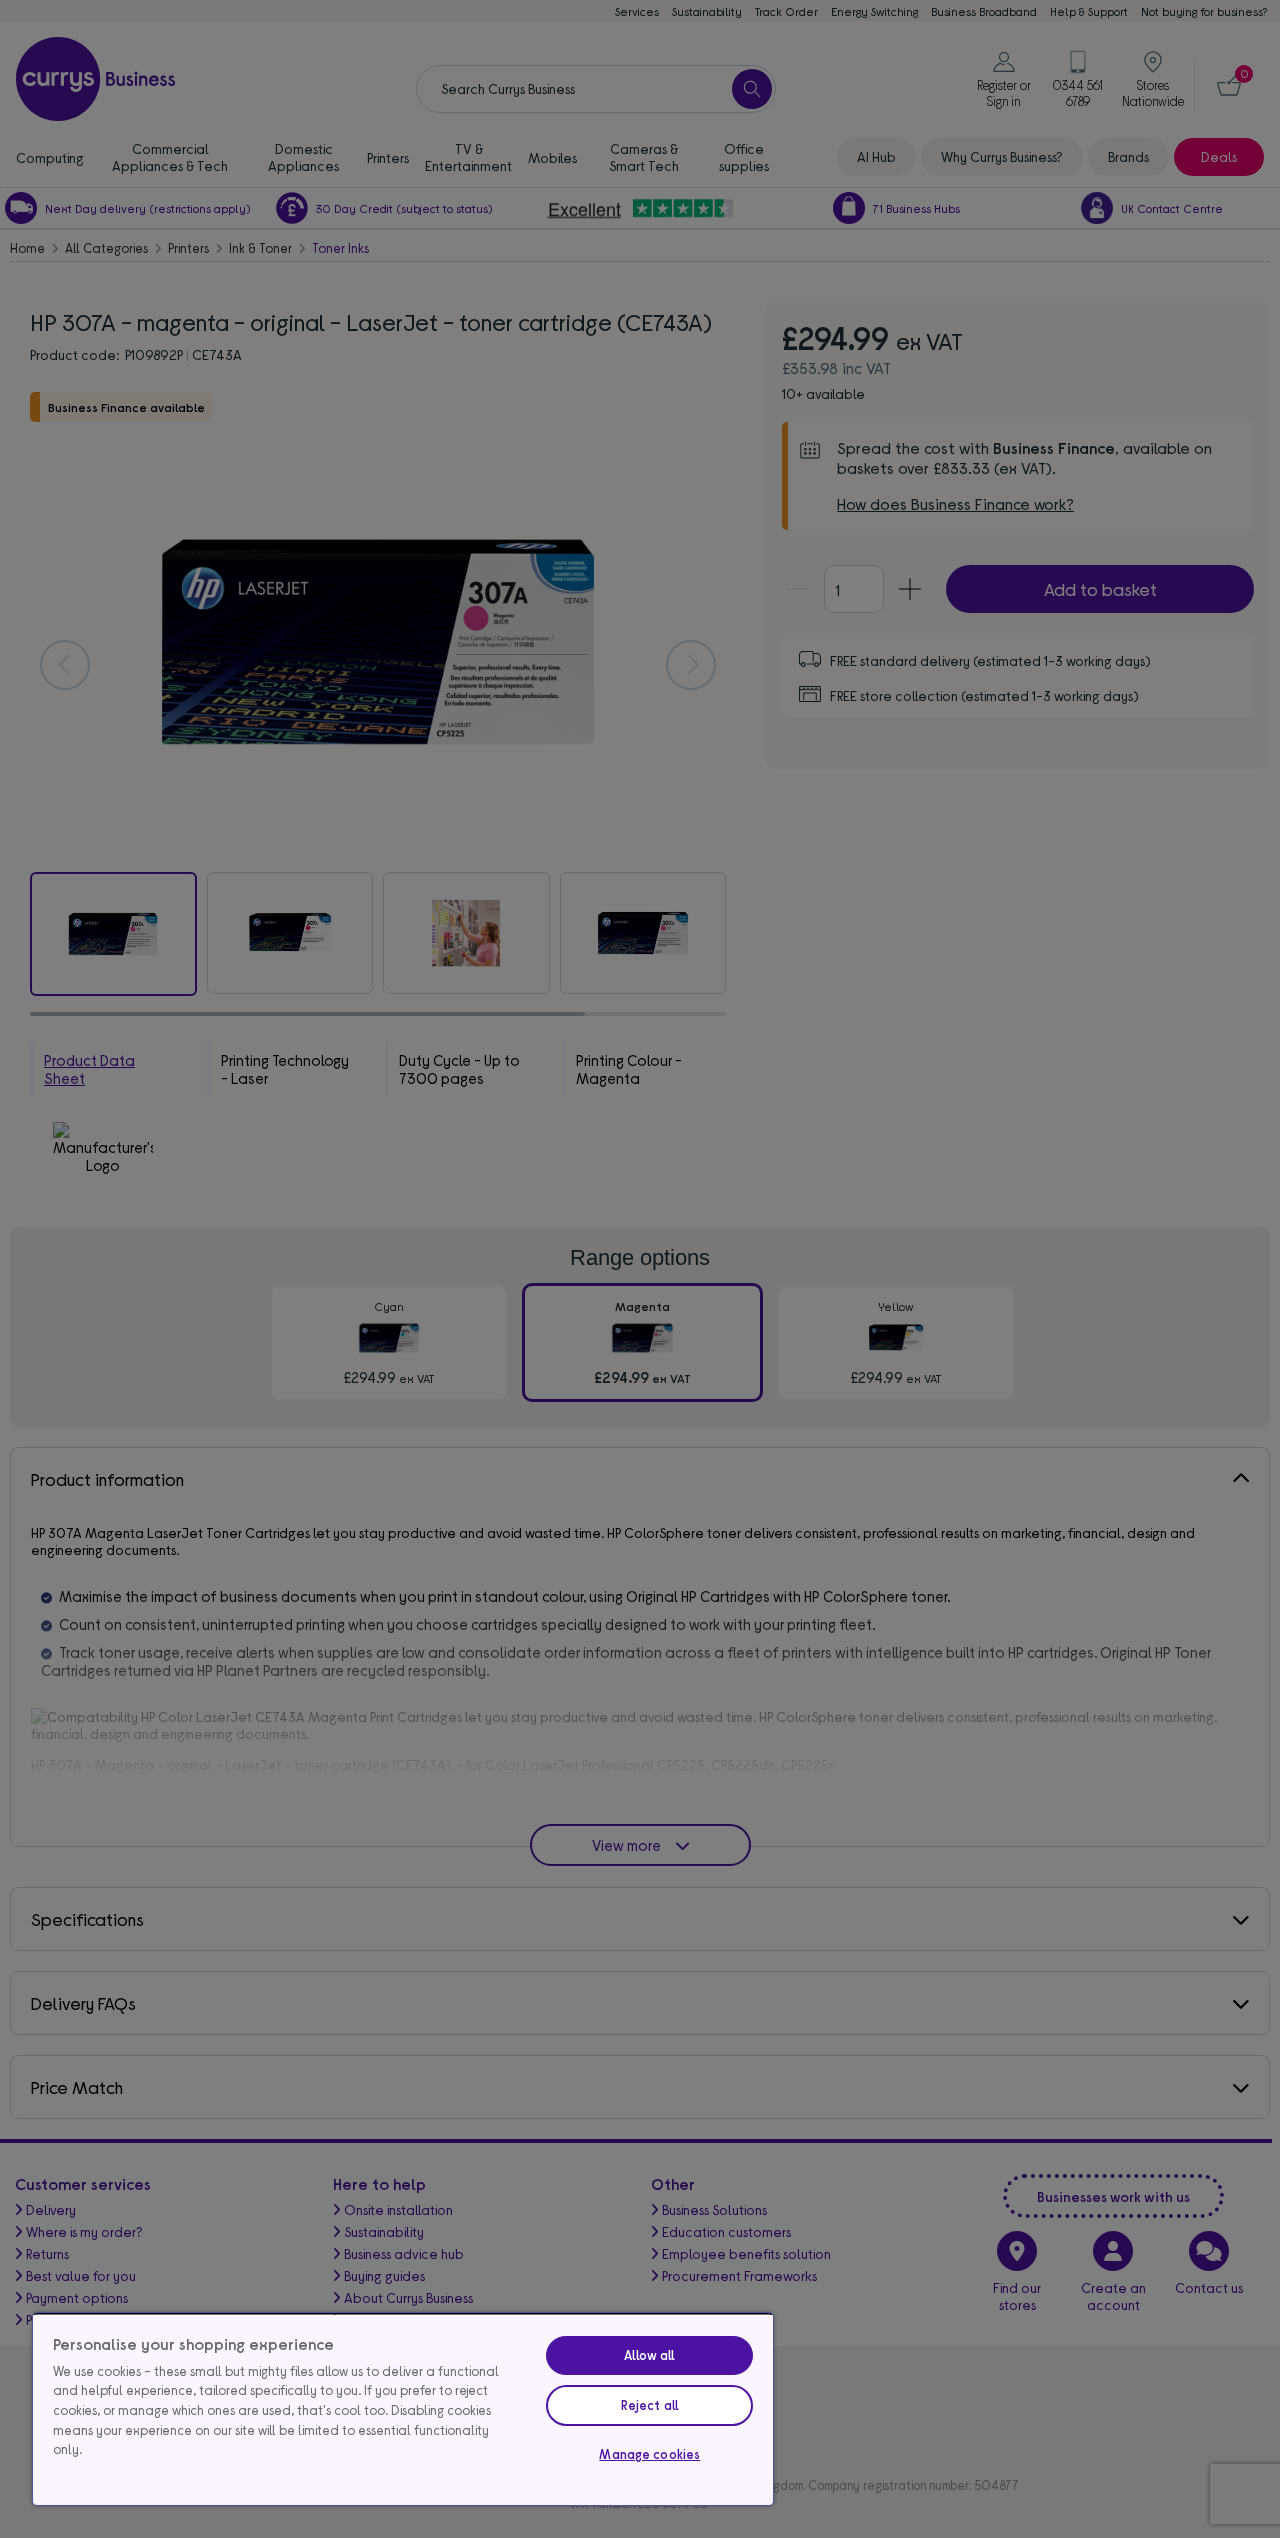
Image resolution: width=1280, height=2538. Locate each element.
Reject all (650, 2405)
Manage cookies (649, 2454)
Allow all (649, 2355)
